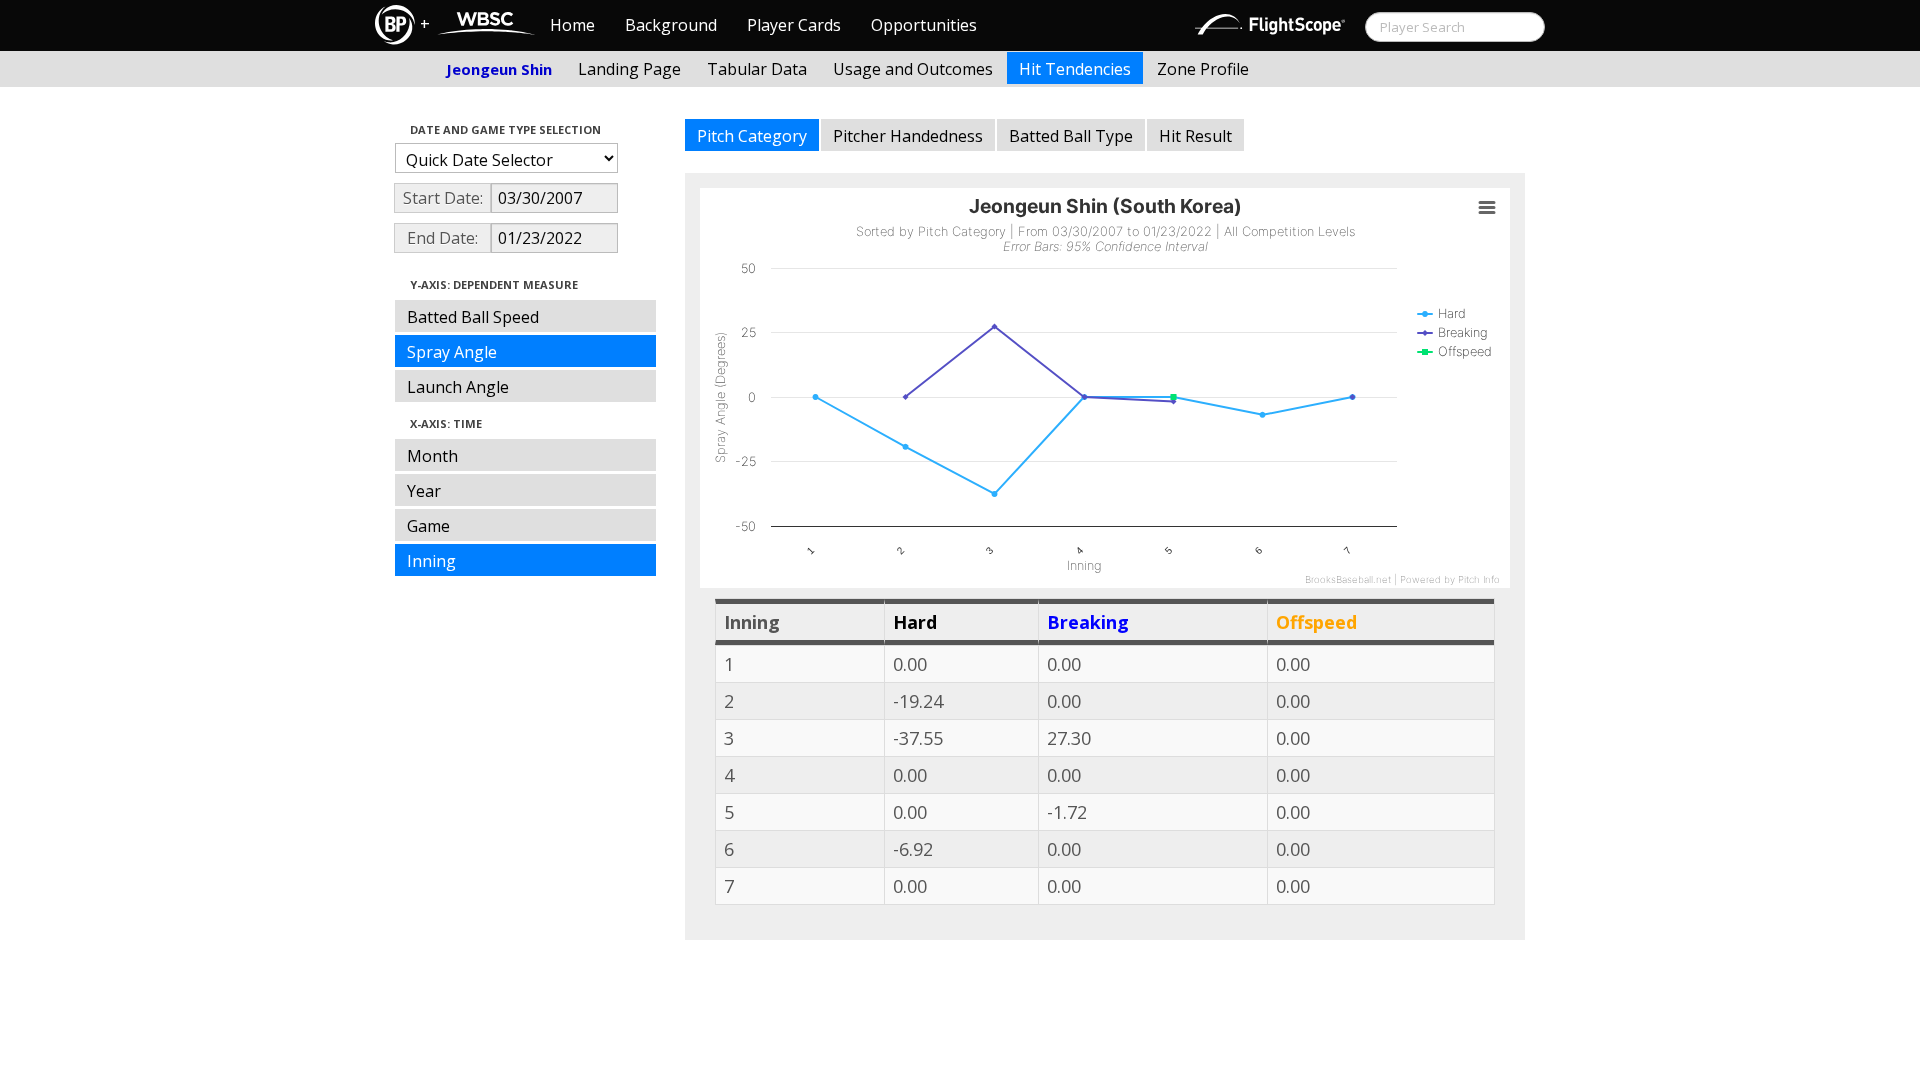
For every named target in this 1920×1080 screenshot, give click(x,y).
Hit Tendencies (1075, 69)
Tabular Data (757, 69)
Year (424, 491)
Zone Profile (1203, 69)
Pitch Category (752, 136)
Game (428, 526)
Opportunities (924, 25)
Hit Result (1195, 136)
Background (671, 25)
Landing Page (629, 69)
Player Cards (794, 25)
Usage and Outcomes (913, 69)
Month (432, 456)
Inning (431, 561)
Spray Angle (452, 352)
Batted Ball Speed (473, 317)
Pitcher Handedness (908, 136)
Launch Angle (458, 387)
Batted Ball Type (1071, 136)
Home (572, 25)
